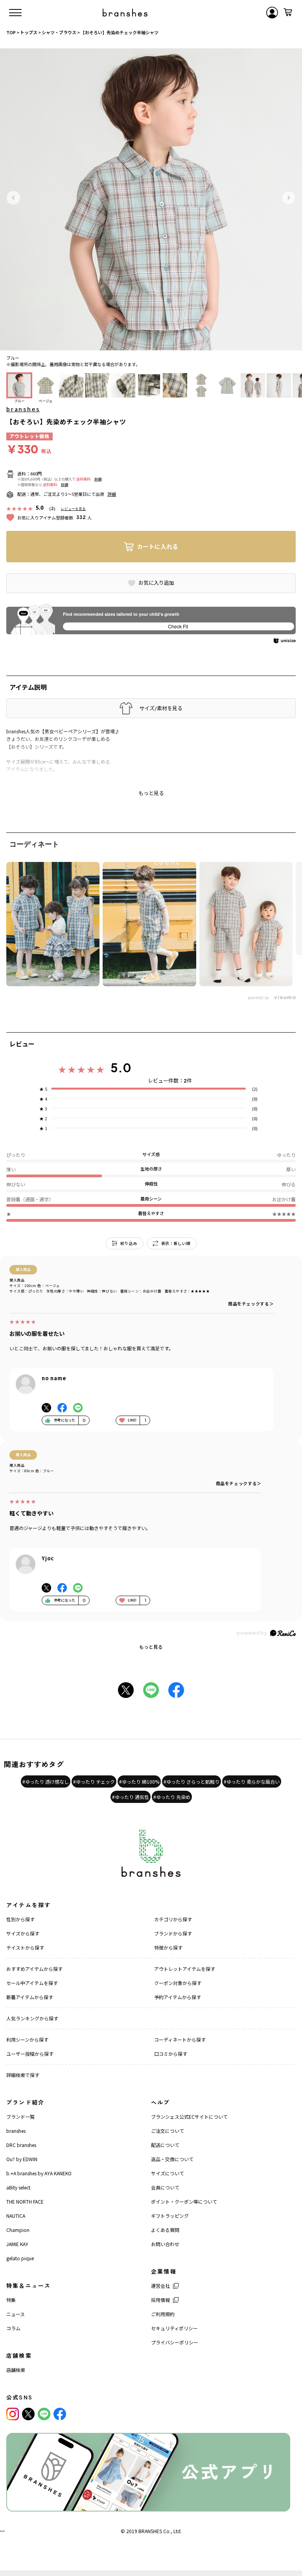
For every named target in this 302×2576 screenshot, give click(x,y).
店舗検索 (16, 2370)
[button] (13, 198)
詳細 (98, 479)
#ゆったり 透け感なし (46, 1781)
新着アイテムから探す (30, 1997)
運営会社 (160, 2286)
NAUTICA (16, 2216)
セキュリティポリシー (174, 2328)
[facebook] (60, 2414)
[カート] (288, 13)
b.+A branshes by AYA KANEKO (39, 2173)
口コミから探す (171, 2054)
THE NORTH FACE (25, 2201)
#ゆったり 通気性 (131, 1797)
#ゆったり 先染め (172, 1797)
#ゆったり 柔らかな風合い (252, 1781)
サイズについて (168, 2173)
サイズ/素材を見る (161, 708)
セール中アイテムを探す (32, 1983)
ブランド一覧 (20, 2117)
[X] (28, 2414)
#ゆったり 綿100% (139, 1781)
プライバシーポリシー (175, 2342)
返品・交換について (172, 2159)
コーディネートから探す (180, 2039)
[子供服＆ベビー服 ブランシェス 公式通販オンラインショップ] (125, 13)
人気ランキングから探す (32, 2018)
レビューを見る (73, 509)
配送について (165, 2145)
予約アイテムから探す (178, 1997)
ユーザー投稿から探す (30, 2054)
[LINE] (44, 2414)
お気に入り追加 (156, 583)
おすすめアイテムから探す (34, 1969)
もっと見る (151, 1647)
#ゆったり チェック (94, 1781)
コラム (13, 2328)
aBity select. (19, 2187)
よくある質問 (165, 2230)
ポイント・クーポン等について (184, 2201)
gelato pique (20, 2258)
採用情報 (160, 2300)
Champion (18, 2230)
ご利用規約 (163, 2314)
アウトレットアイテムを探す (185, 1969)
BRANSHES (150, 2531)
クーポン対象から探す (178, 1983)
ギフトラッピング (170, 2216)
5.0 (121, 1068)
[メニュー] (15, 13)
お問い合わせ (165, 2244)
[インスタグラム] (13, 2414)
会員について (165, 2187)
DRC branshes (21, 2145)
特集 (11, 2300)
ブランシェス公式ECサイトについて (189, 2117)
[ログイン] (272, 13)
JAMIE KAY (17, 2244)
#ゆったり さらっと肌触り (192, 1781)
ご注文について (168, 2131)
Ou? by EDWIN (22, 2159)
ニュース (16, 2314)
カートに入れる (157, 546)
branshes (23, 409)
